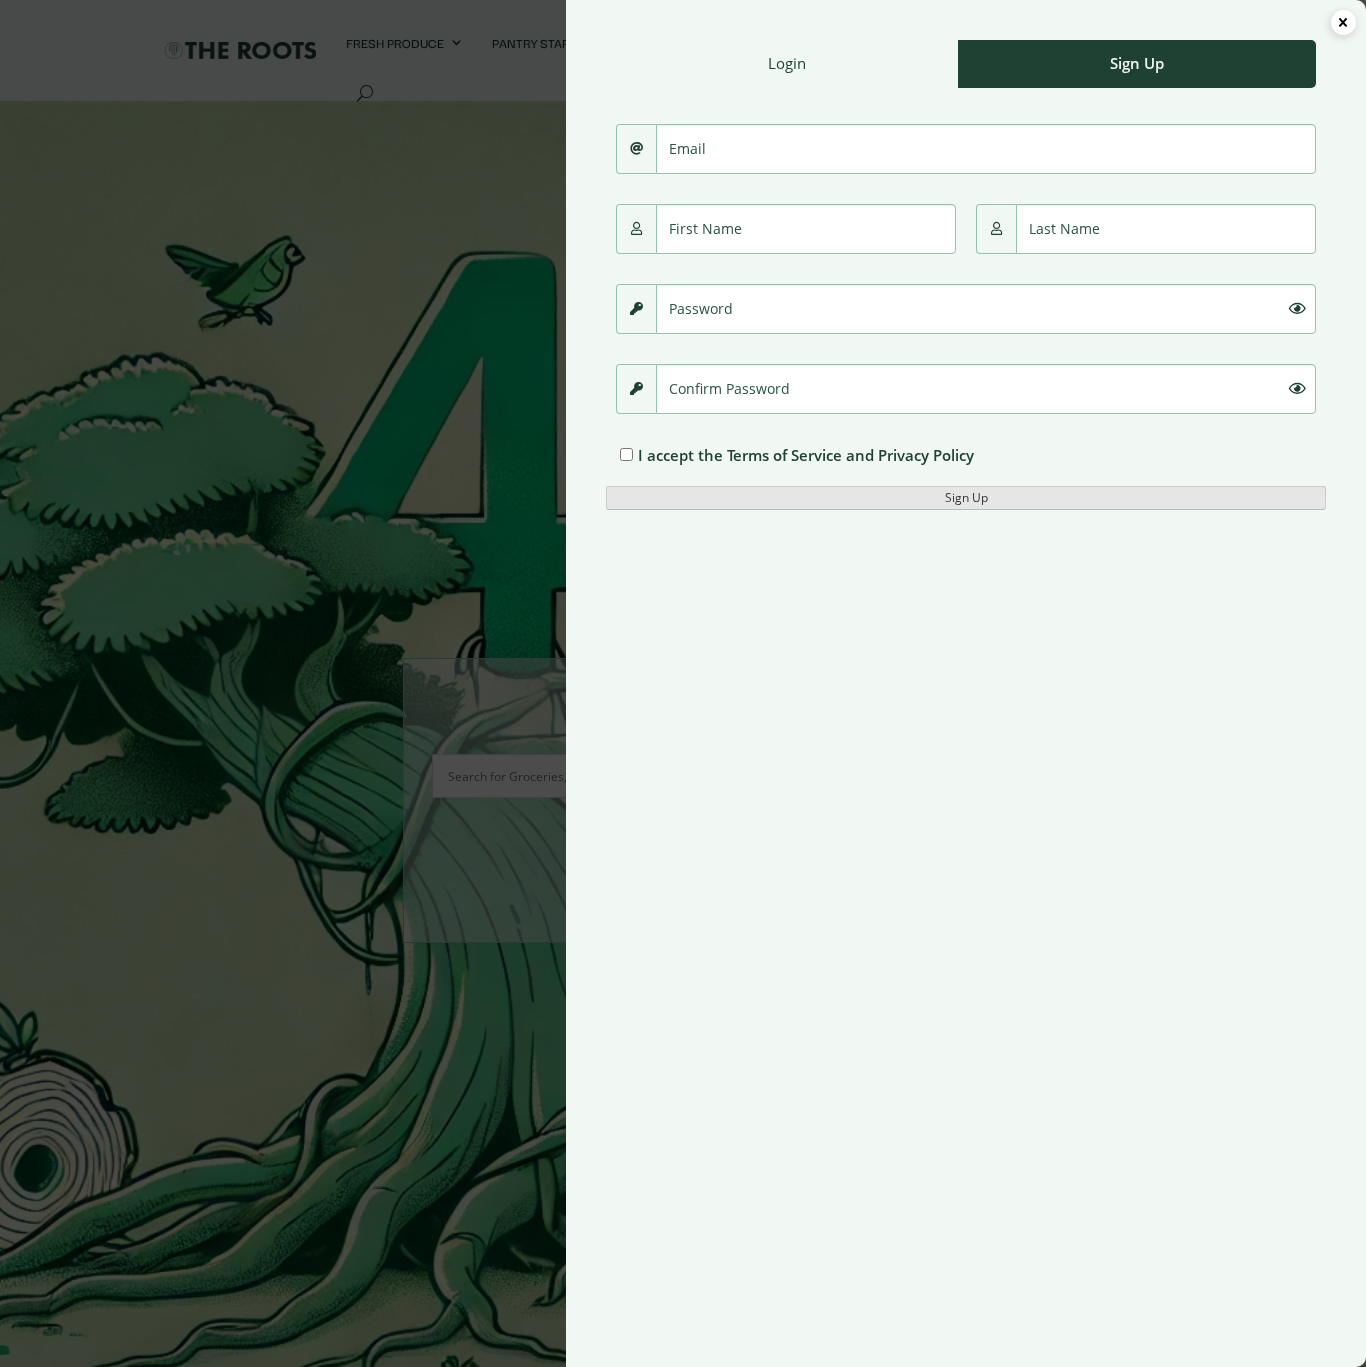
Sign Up (966, 497)
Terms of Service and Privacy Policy (850, 455)
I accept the (806, 455)
